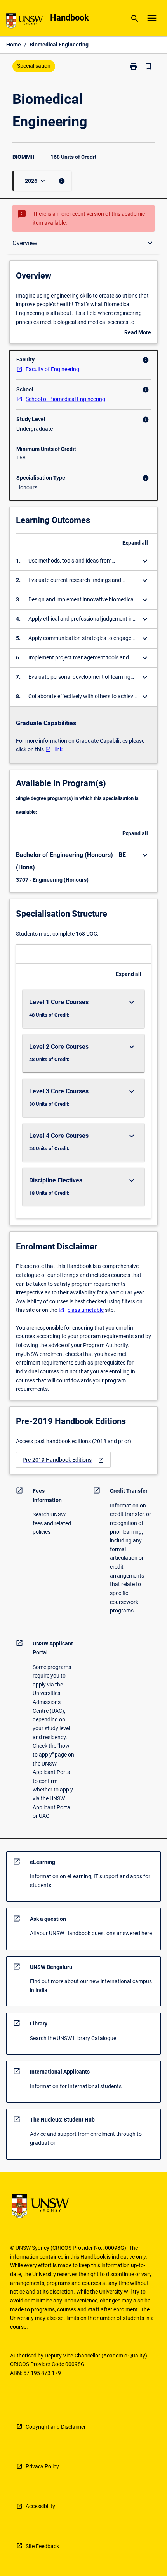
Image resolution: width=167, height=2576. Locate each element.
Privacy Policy (42, 2466)
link (58, 749)
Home (14, 45)
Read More (138, 333)
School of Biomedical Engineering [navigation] (65, 399)
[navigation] (63, 1460)
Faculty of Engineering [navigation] (52, 369)
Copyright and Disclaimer (56, 2427)
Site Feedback (42, 2546)
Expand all (135, 543)
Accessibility (40, 2506)
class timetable (86, 1310)
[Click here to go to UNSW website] (24, 22)
